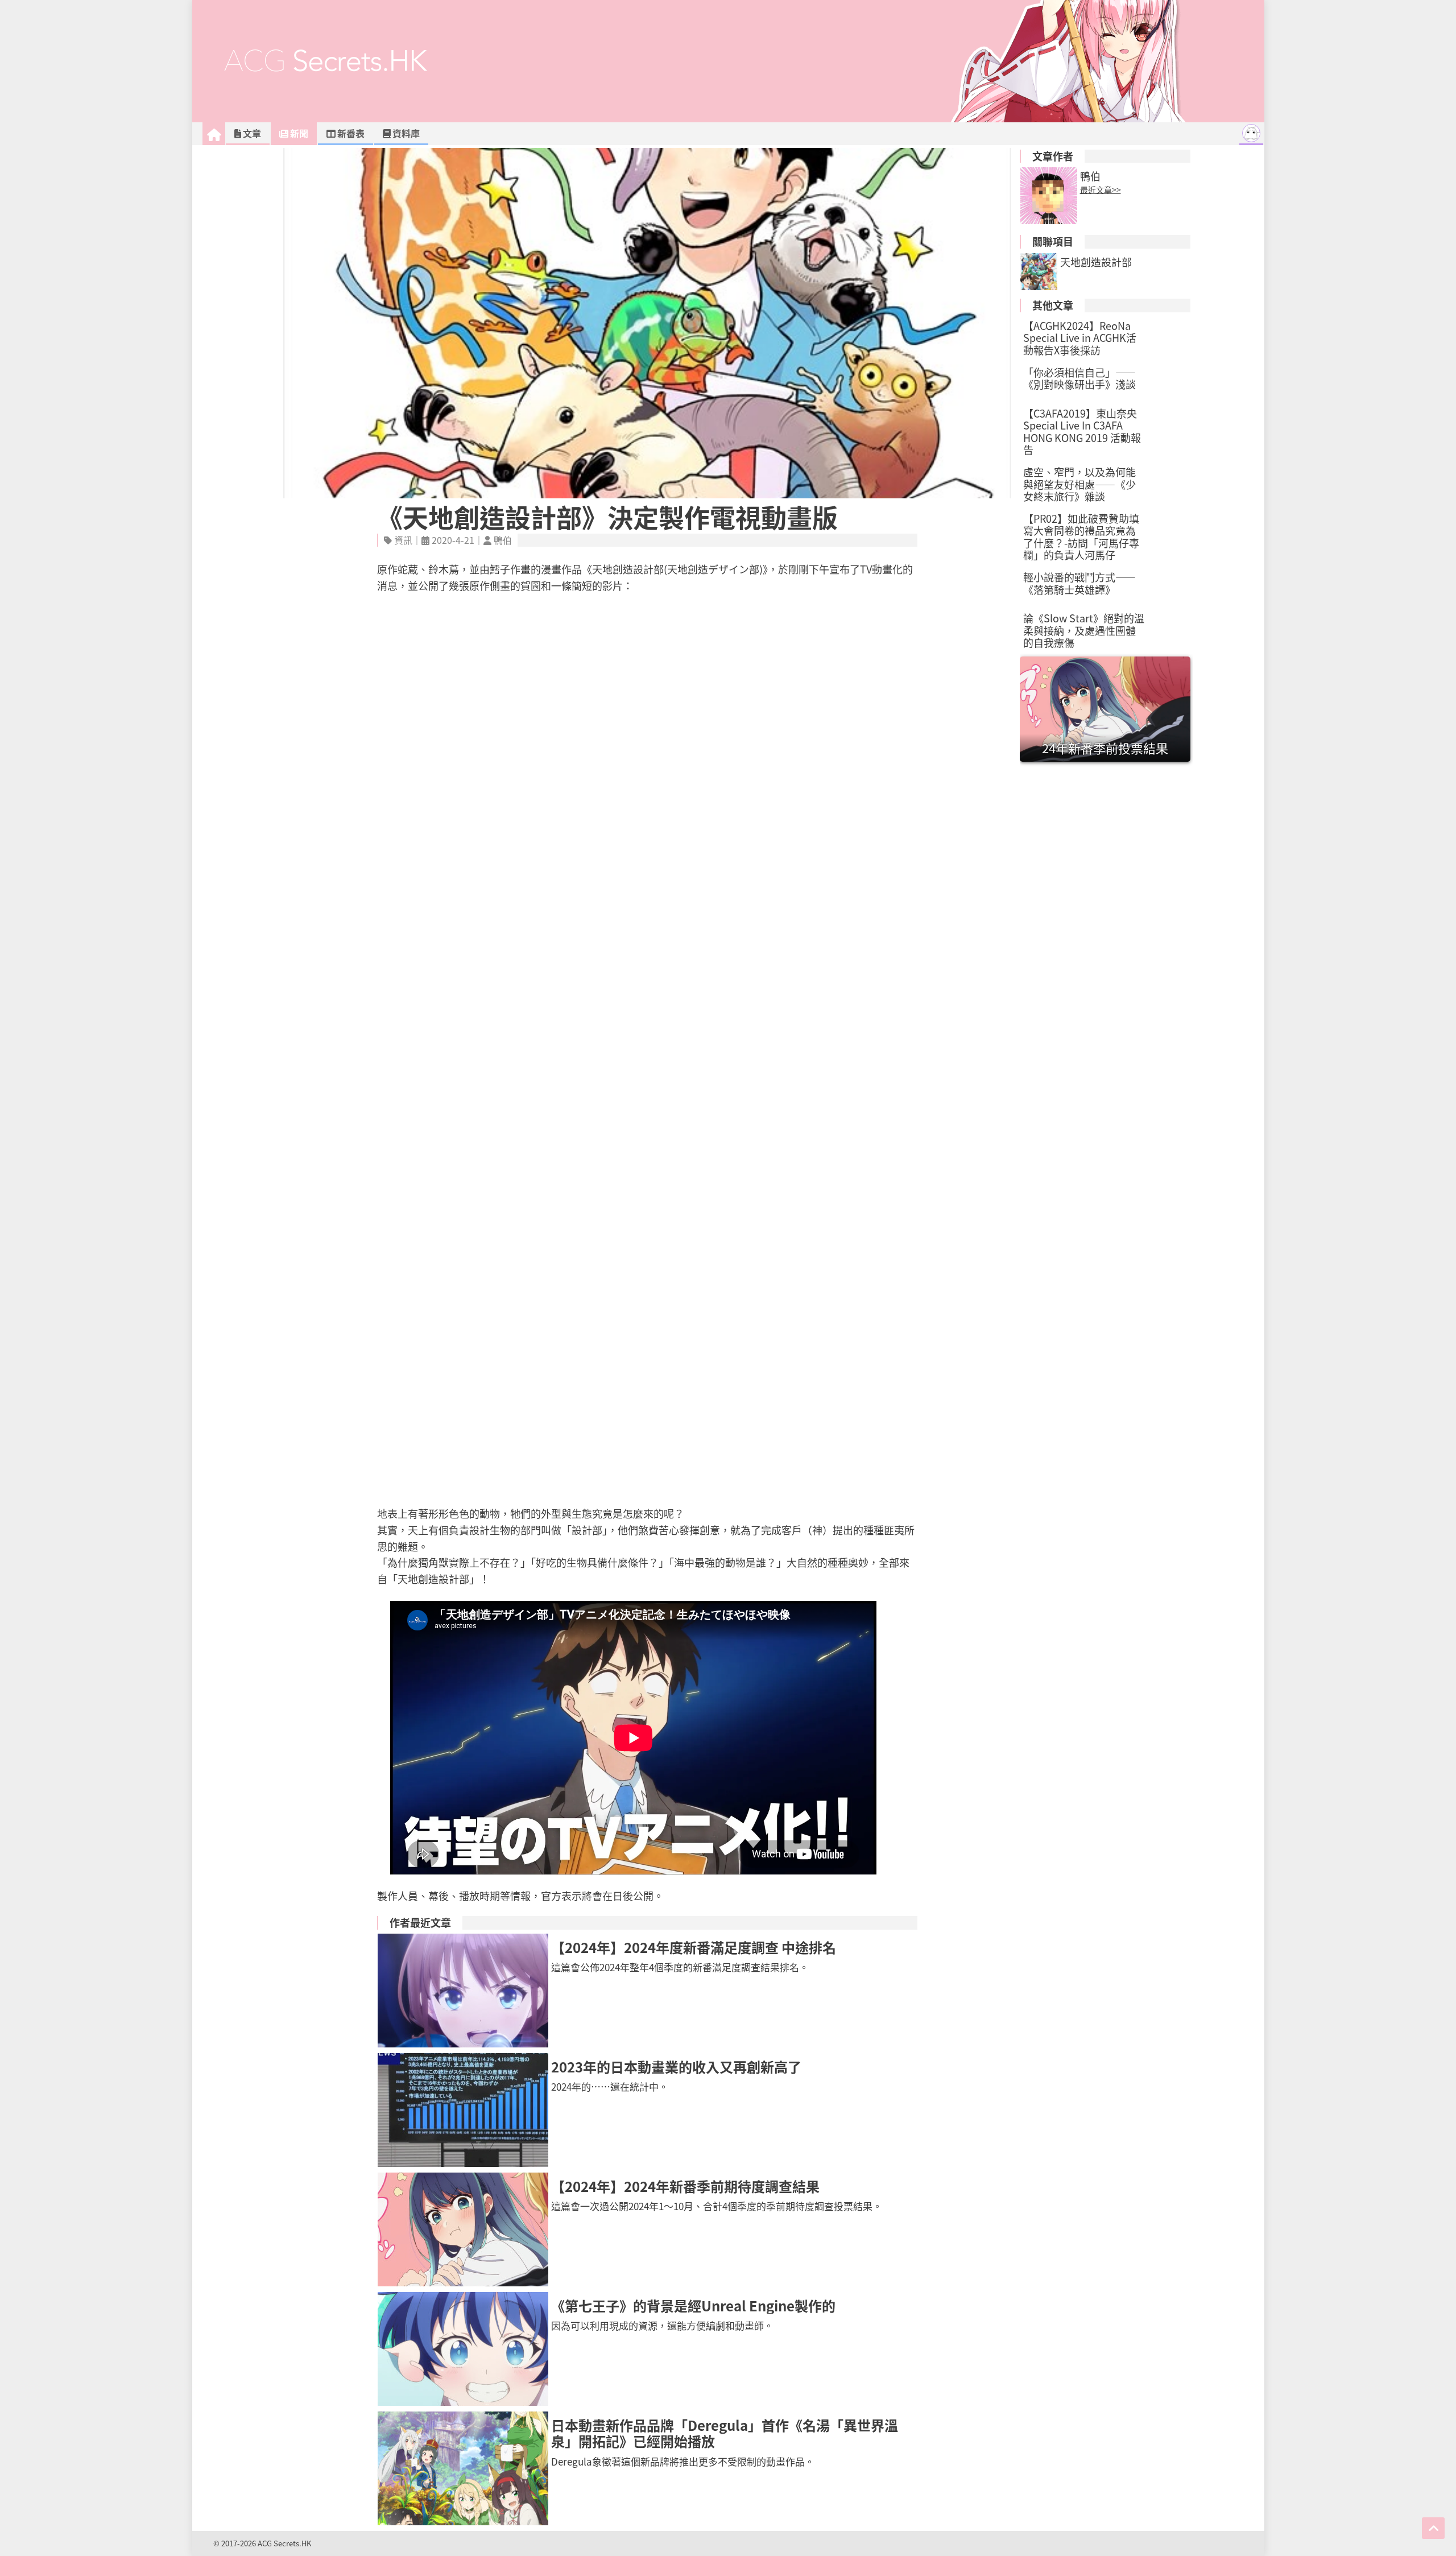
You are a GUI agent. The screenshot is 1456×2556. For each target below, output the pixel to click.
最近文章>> (1101, 189)
